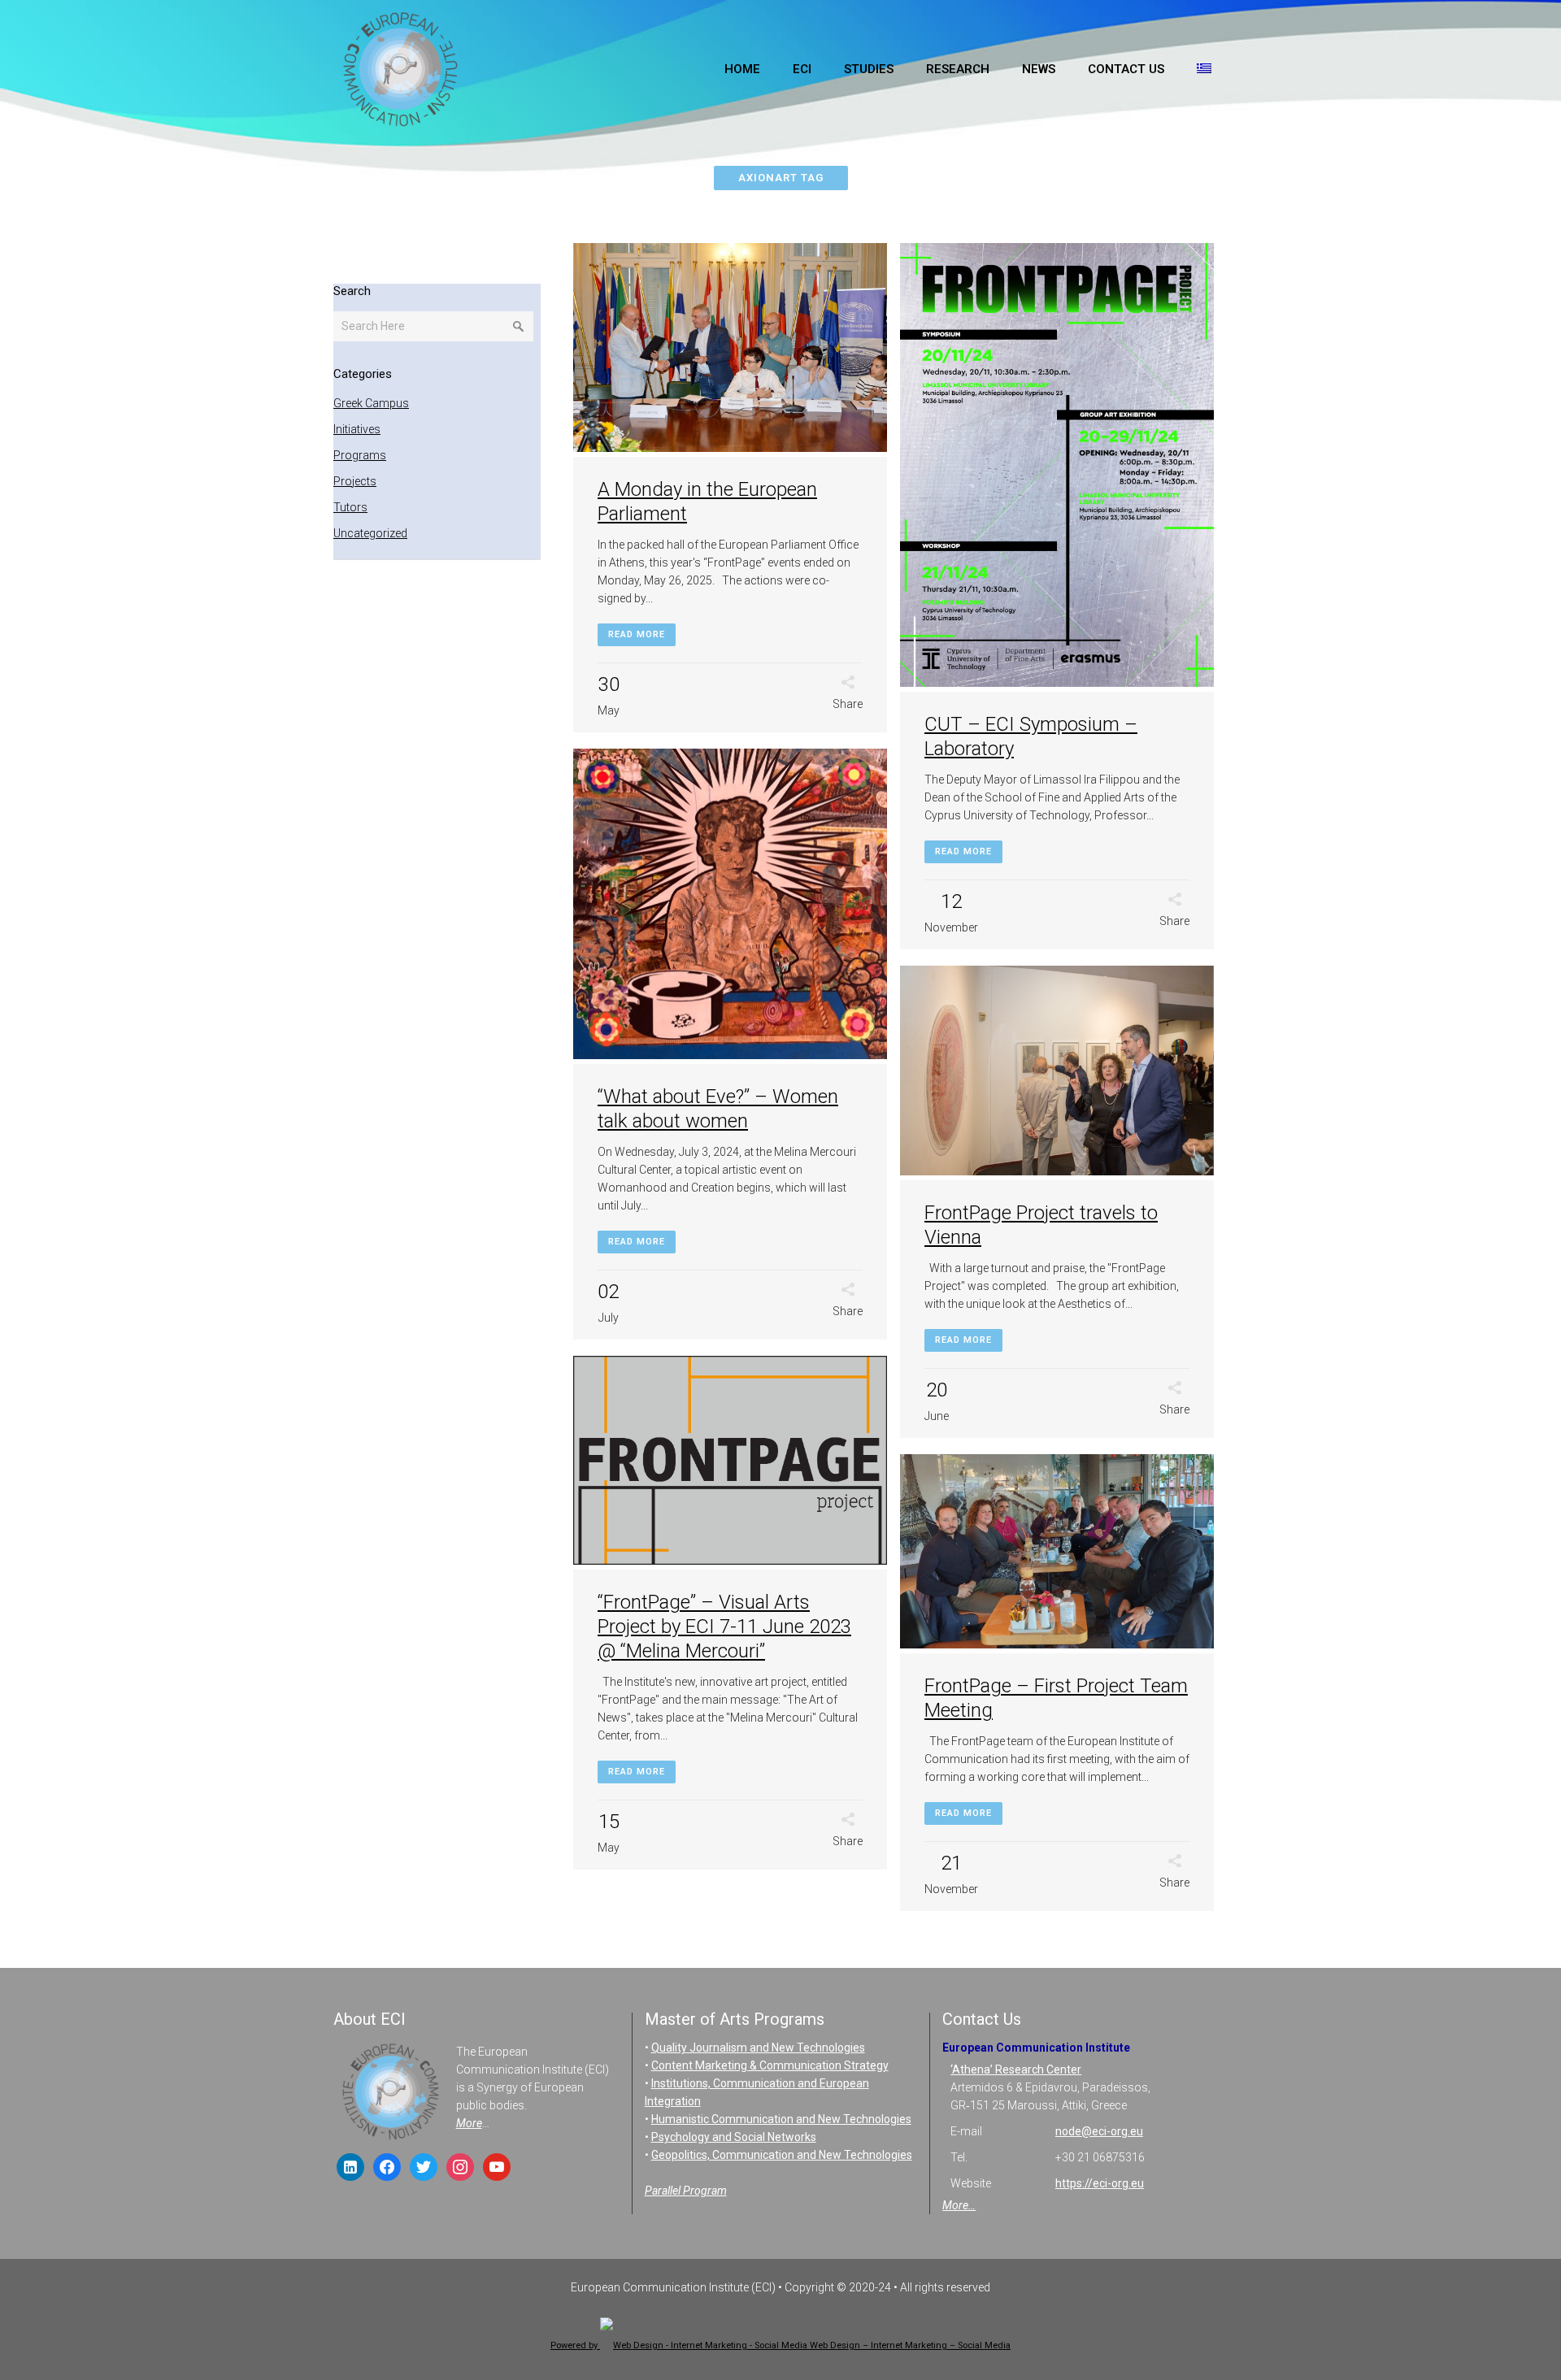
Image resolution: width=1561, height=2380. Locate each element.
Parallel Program (686, 2191)
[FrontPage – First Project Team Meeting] (1057, 1554)
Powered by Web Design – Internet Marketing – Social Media (780, 2345)
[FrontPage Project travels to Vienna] (1057, 1073)
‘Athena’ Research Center (1016, 2069)
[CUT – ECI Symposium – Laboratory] (1057, 468)
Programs (360, 455)
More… (959, 2205)
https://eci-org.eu (1100, 2183)
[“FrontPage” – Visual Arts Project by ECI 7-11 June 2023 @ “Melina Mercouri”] (730, 1463)
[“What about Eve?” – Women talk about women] (730, 906)
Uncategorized (370, 533)
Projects (355, 481)
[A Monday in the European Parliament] (730, 350)
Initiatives (357, 429)
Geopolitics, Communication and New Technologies (782, 2155)
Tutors (350, 507)
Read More (637, 634)
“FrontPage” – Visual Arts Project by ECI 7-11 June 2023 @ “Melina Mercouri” (724, 1626)
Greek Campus (371, 403)
